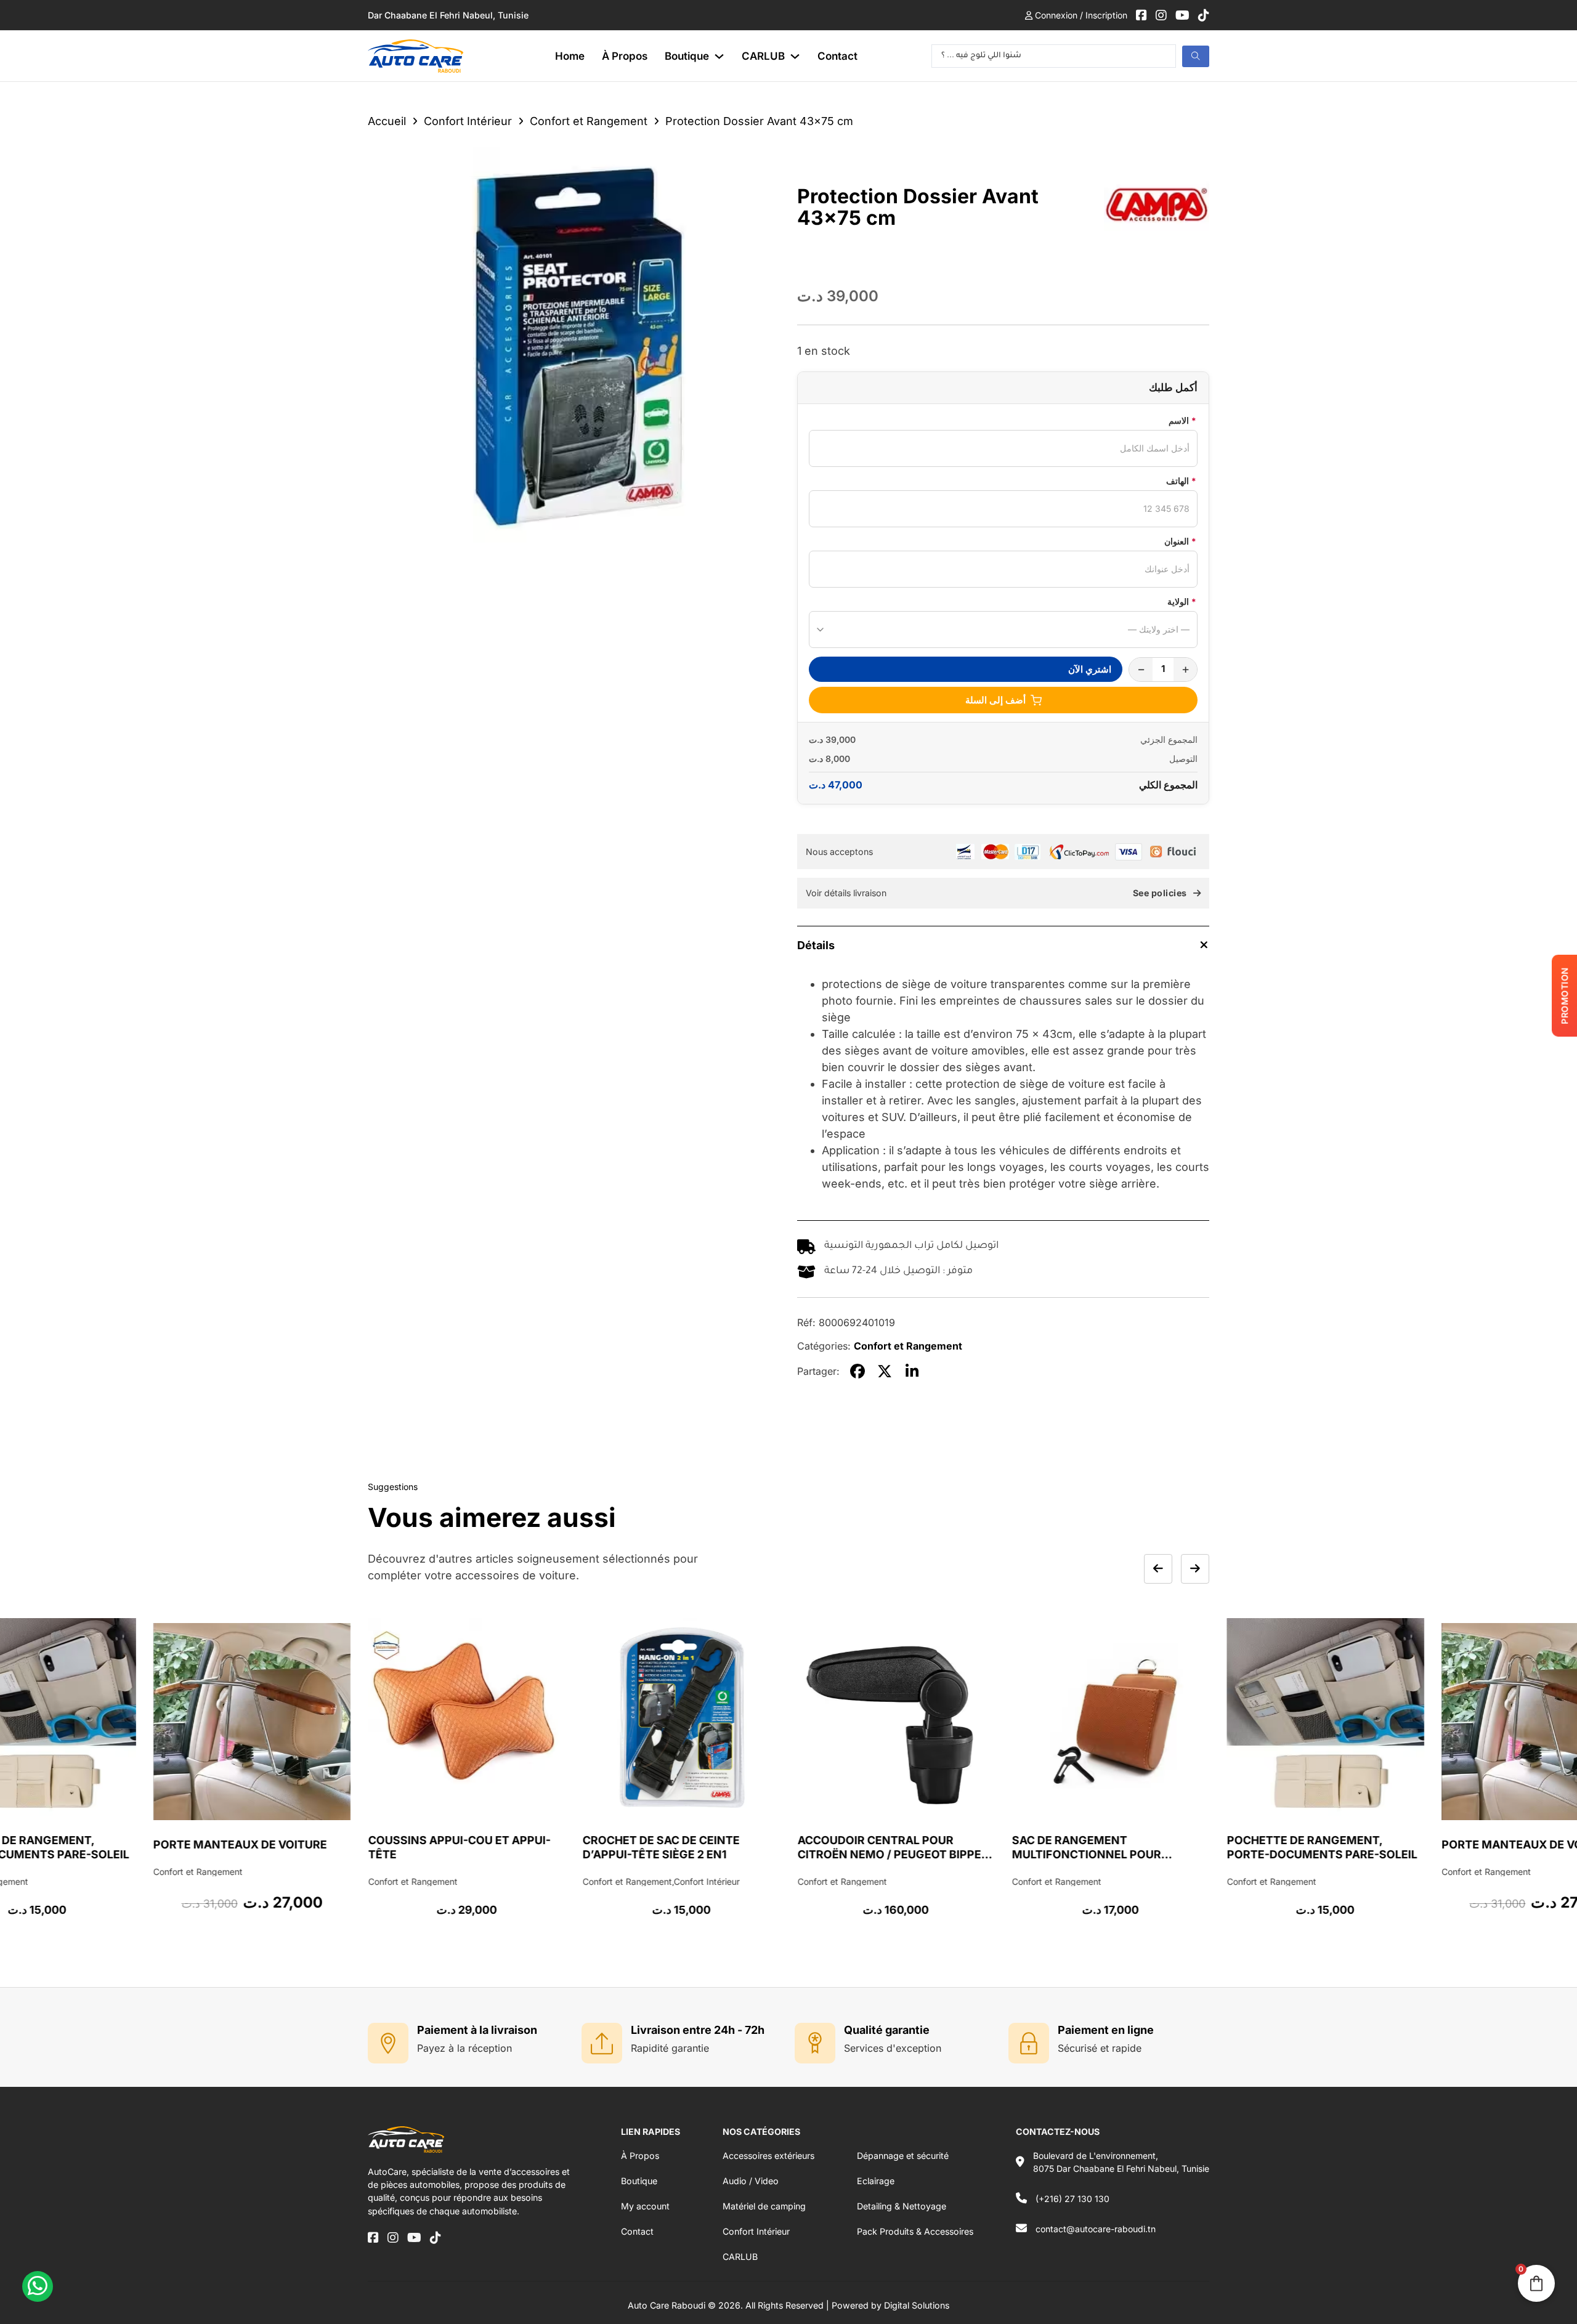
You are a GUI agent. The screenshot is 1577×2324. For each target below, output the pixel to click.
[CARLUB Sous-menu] (795, 56)
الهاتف (1181, 481)
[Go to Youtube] (1182, 15)
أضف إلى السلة (995, 700)
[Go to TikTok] (1204, 15)
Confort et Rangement (589, 121)
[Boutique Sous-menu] (719, 56)
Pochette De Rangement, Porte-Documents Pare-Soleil (1109, 1847)
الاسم (1182, 420)
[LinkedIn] (912, 1371)
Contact (837, 56)
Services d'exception (893, 2048)
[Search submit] (1196, 56)
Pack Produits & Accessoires (915, 2231)
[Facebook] (857, 1371)
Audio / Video (751, 2181)
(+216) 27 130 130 (1072, 2199)
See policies (1160, 893)
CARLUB (763, 56)
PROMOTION (1564, 996)
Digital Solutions (917, 2305)
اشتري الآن (1090, 669)
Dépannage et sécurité (903, 2156)
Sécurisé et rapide (1100, 2048)
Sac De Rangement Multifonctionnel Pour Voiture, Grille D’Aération (880, 1855)
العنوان (1180, 541)
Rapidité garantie (670, 2048)
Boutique (687, 56)
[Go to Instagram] (1161, 15)
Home (570, 56)
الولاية (1182, 601)
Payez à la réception (464, 2048)
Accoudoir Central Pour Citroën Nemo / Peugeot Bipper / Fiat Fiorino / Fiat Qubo (679, 1855)
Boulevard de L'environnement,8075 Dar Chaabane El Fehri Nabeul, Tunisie (1121, 2162)
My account (645, 2206)
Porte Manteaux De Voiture (1315, 1844)
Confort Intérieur (468, 121)
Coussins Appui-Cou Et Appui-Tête (246, 1847)
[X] (885, 1371)
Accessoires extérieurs (768, 2156)
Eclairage (876, 2181)
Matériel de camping (764, 2206)
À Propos (625, 56)
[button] (1003, 945)
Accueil (387, 121)
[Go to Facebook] (1141, 15)
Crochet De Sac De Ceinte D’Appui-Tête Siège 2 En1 (448, 1847)
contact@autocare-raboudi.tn (1096, 2229)
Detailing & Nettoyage (902, 2206)
